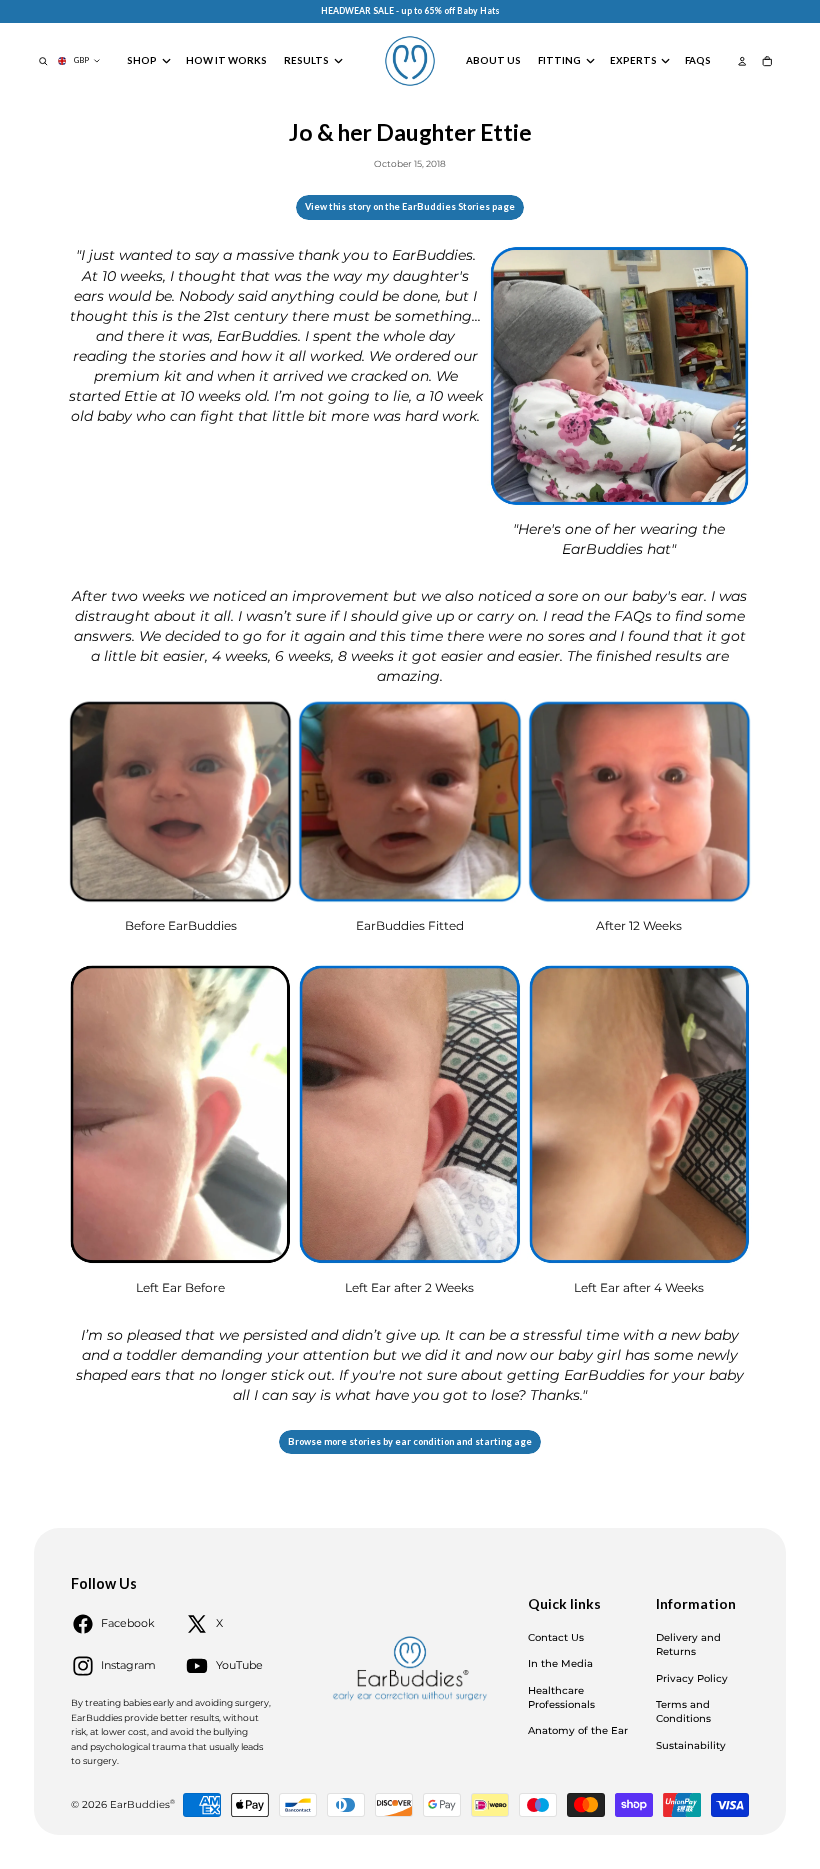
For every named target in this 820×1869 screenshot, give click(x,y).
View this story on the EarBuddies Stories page (410, 206)
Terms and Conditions (683, 1711)
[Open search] (43, 60)
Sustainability (691, 1745)
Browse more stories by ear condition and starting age (410, 1441)
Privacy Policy (692, 1678)
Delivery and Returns (688, 1644)
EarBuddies (142, 1804)
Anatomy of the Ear (578, 1730)
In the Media (560, 1663)
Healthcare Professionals (561, 1697)
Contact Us (556, 1637)
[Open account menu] (742, 60)
